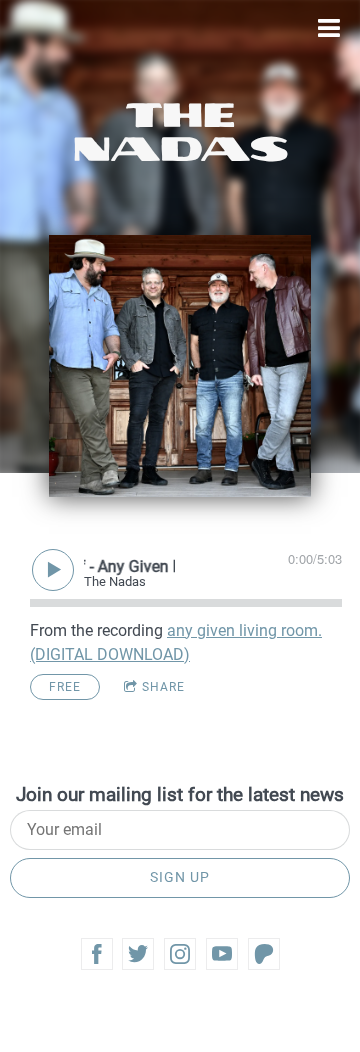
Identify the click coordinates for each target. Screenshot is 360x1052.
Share (163, 687)
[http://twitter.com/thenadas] (138, 954)
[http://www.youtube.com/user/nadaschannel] (222, 954)
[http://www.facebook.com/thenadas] (97, 954)
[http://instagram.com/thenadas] (180, 954)
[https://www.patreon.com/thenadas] (264, 954)
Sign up (180, 877)
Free (65, 687)
